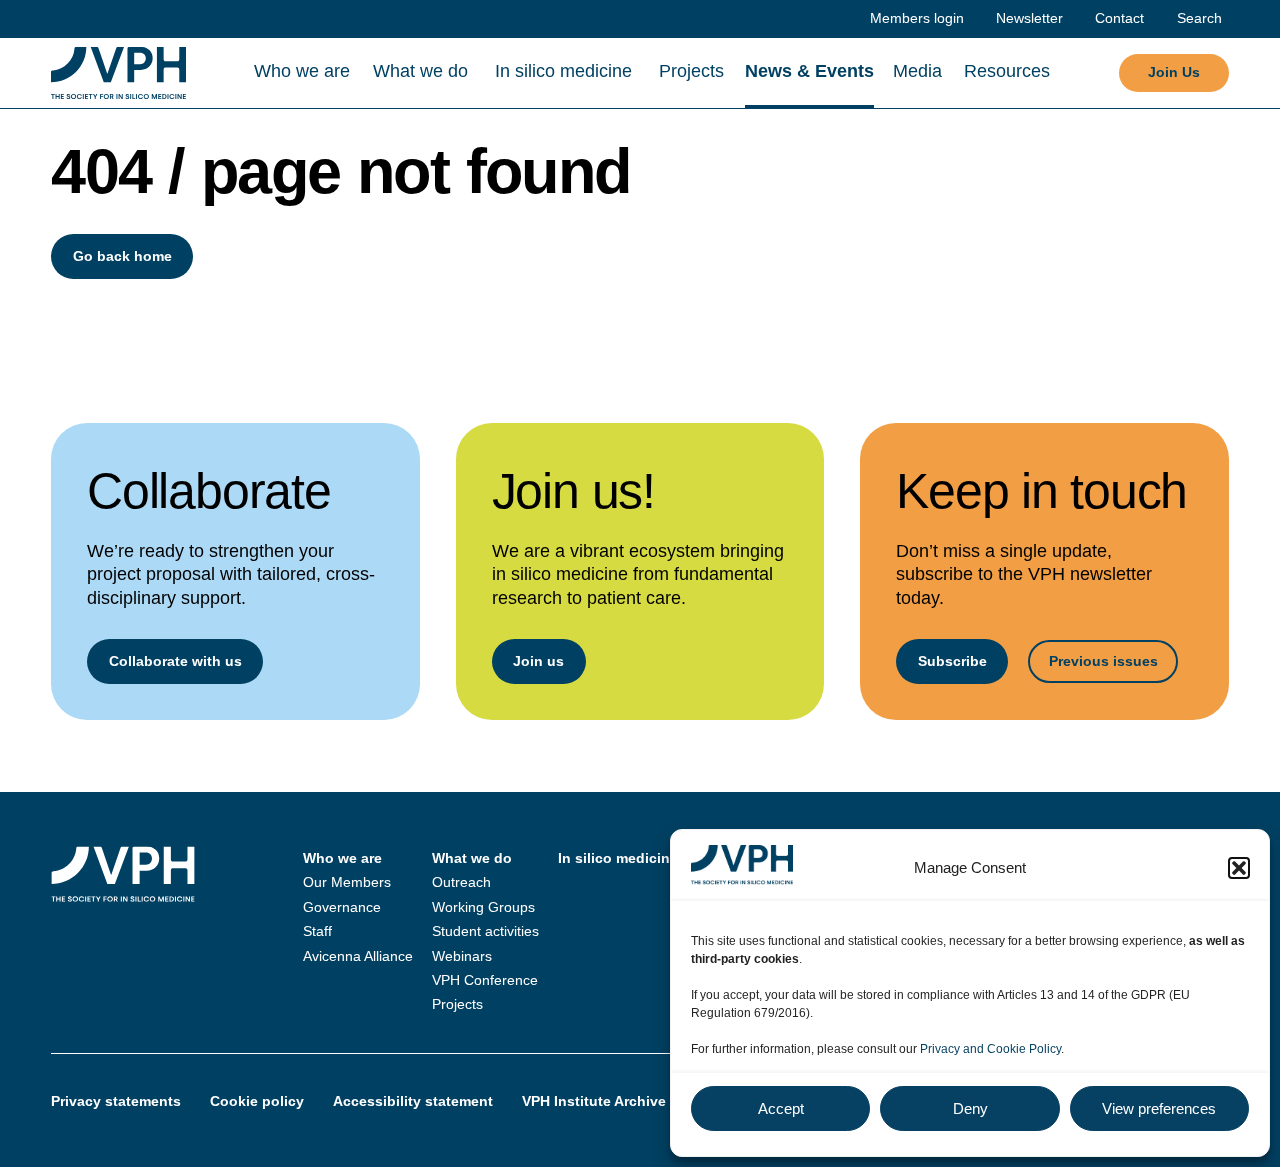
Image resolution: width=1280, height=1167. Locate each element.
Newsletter (1029, 18)
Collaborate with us (175, 661)
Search (1199, 18)
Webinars (462, 956)
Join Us (1174, 72)
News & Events (809, 71)
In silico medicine (563, 71)
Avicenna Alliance (358, 956)
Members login (917, 18)
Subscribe (952, 661)
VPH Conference (485, 980)
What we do (420, 71)
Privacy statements (116, 1101)
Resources (1007, 71)
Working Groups (483, 907)
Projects (691, 71)
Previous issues (1103, 661)
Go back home (122, 256)
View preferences (1159, 1108)
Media (917, 71)
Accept (781, 1108)
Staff (317, 931)
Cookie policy (257, 1101)
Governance (342, 907)
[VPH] (118, 73)
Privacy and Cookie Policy (990, 1049)
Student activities (485, 931)
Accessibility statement (413, 1101)
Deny (970, 1108)
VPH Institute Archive (594, 1101)
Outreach (461, 882)
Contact (1119, 18)
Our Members (347, 882)
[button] (1239, 868)
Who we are (302, 71)
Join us (538, 661)
